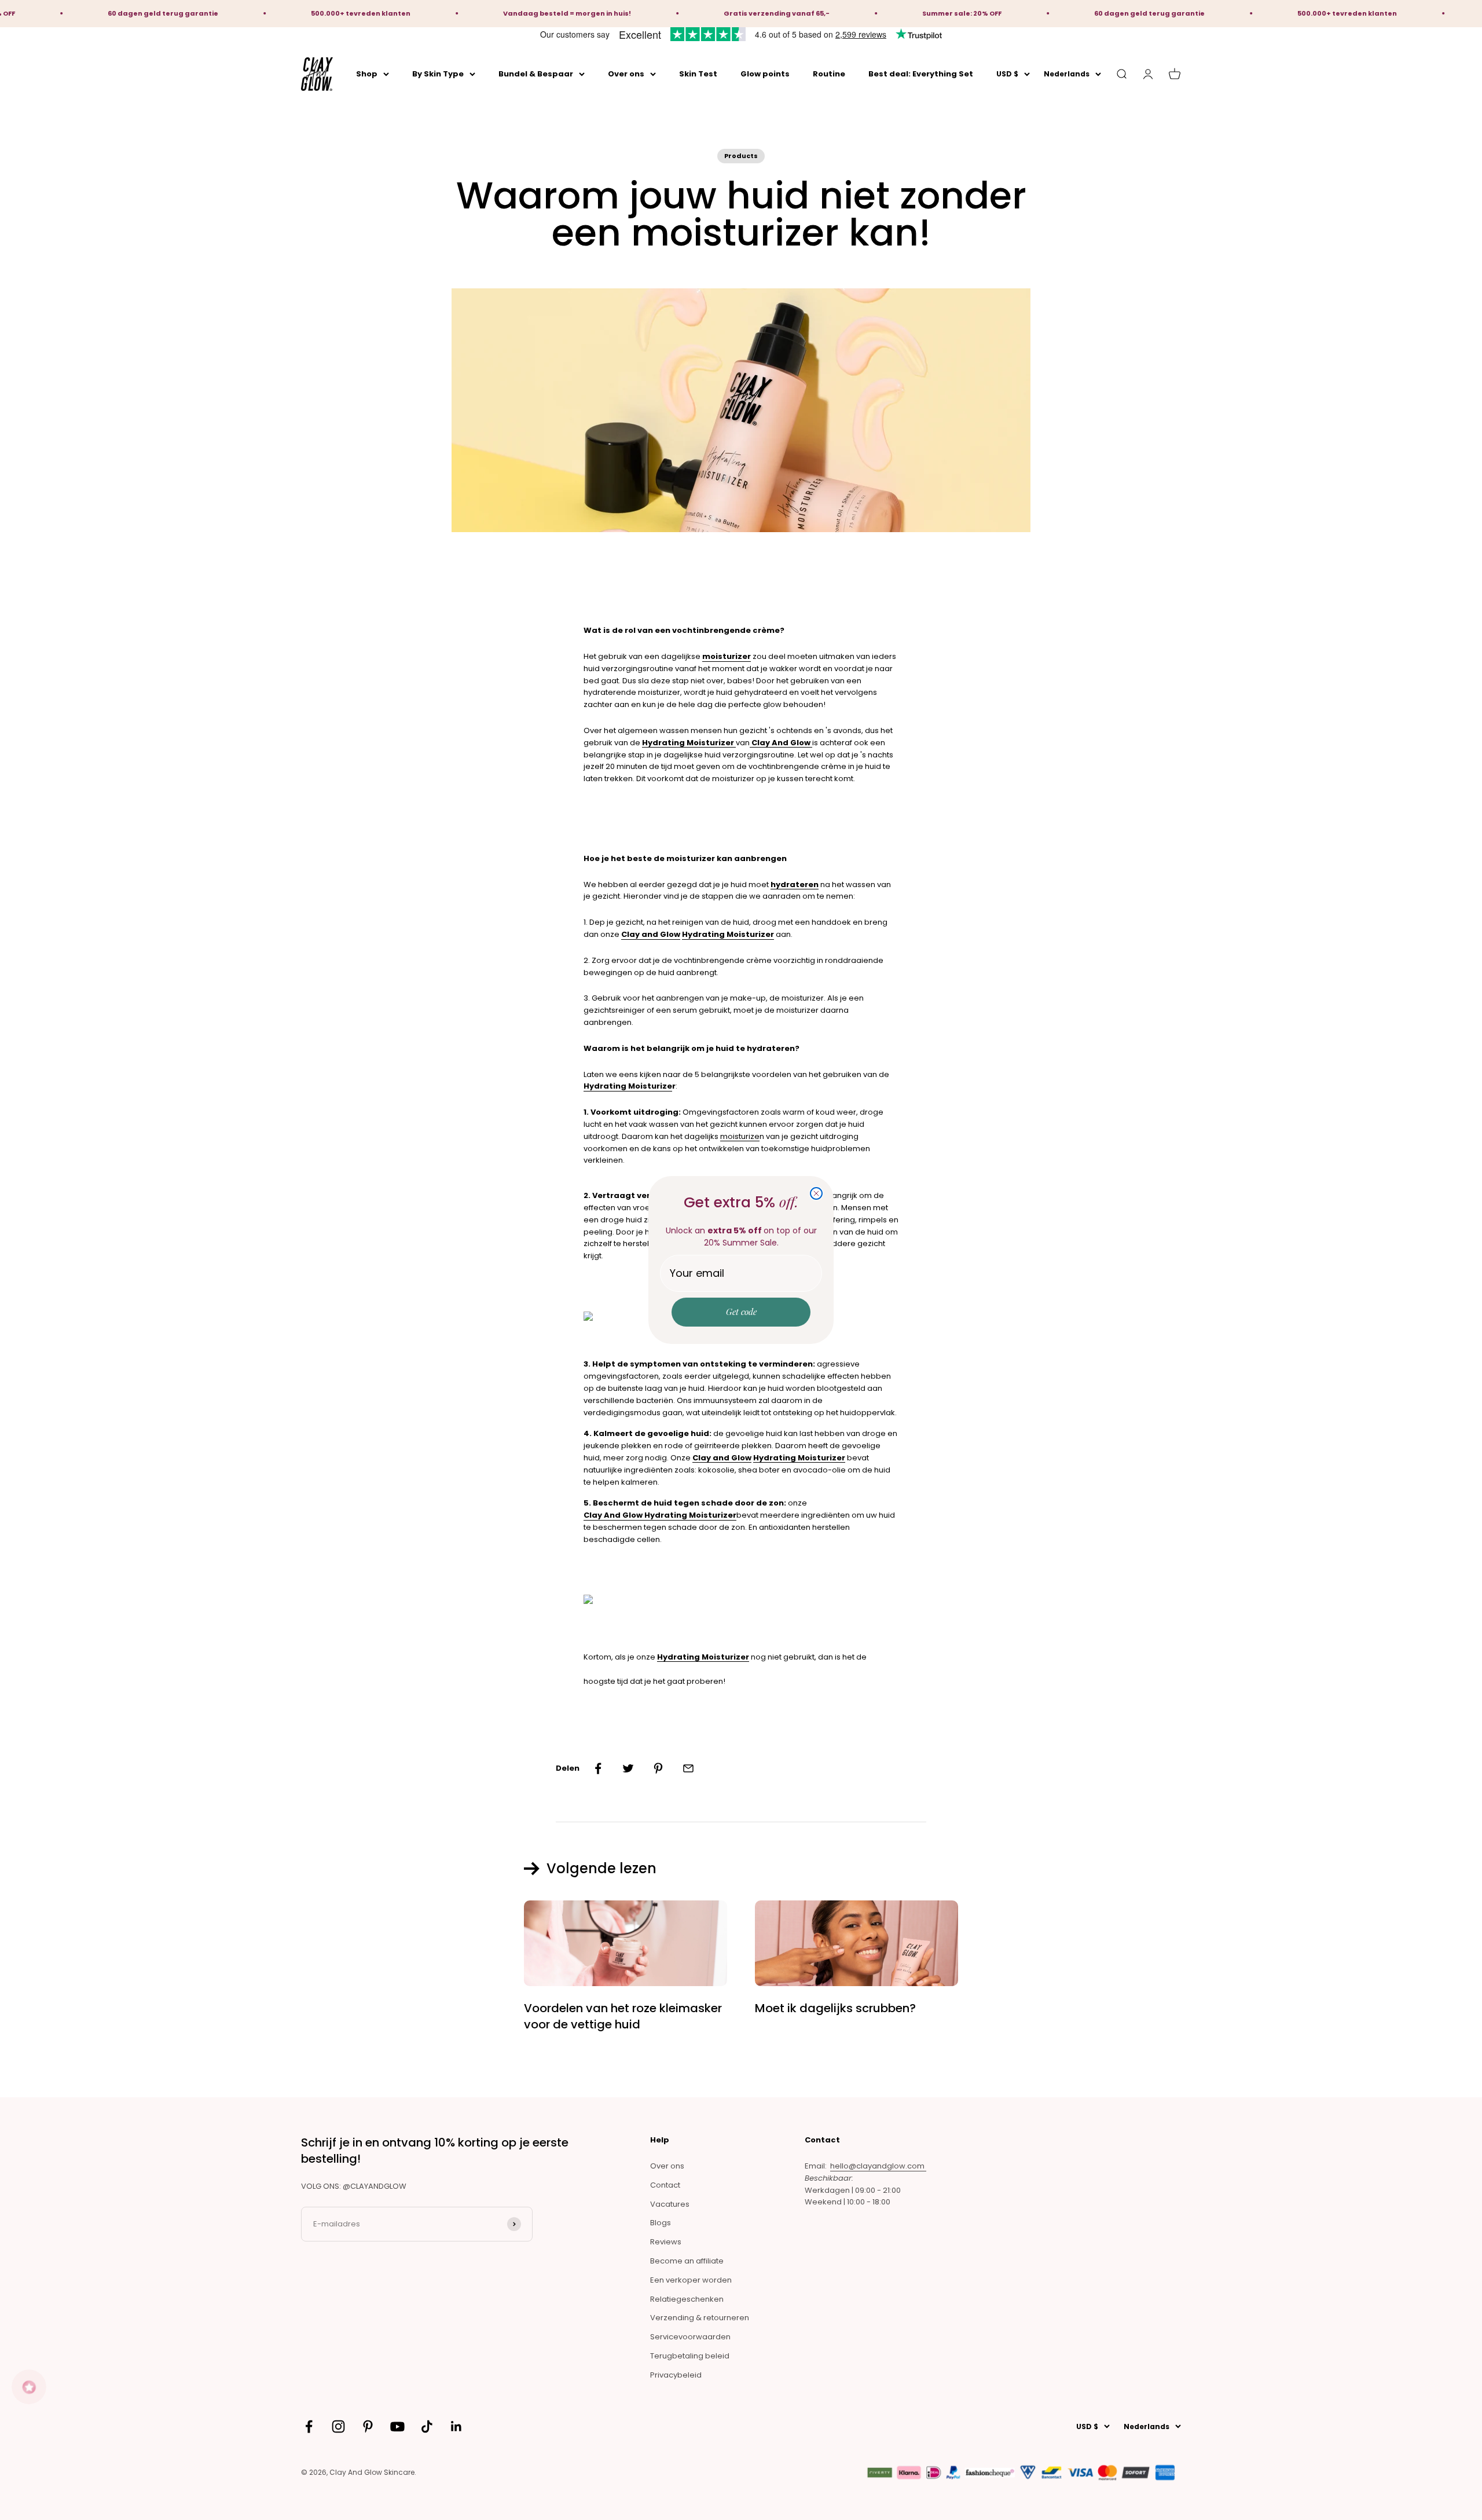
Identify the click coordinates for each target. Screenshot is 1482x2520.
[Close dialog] (816, 1193)
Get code (741, 1312)
